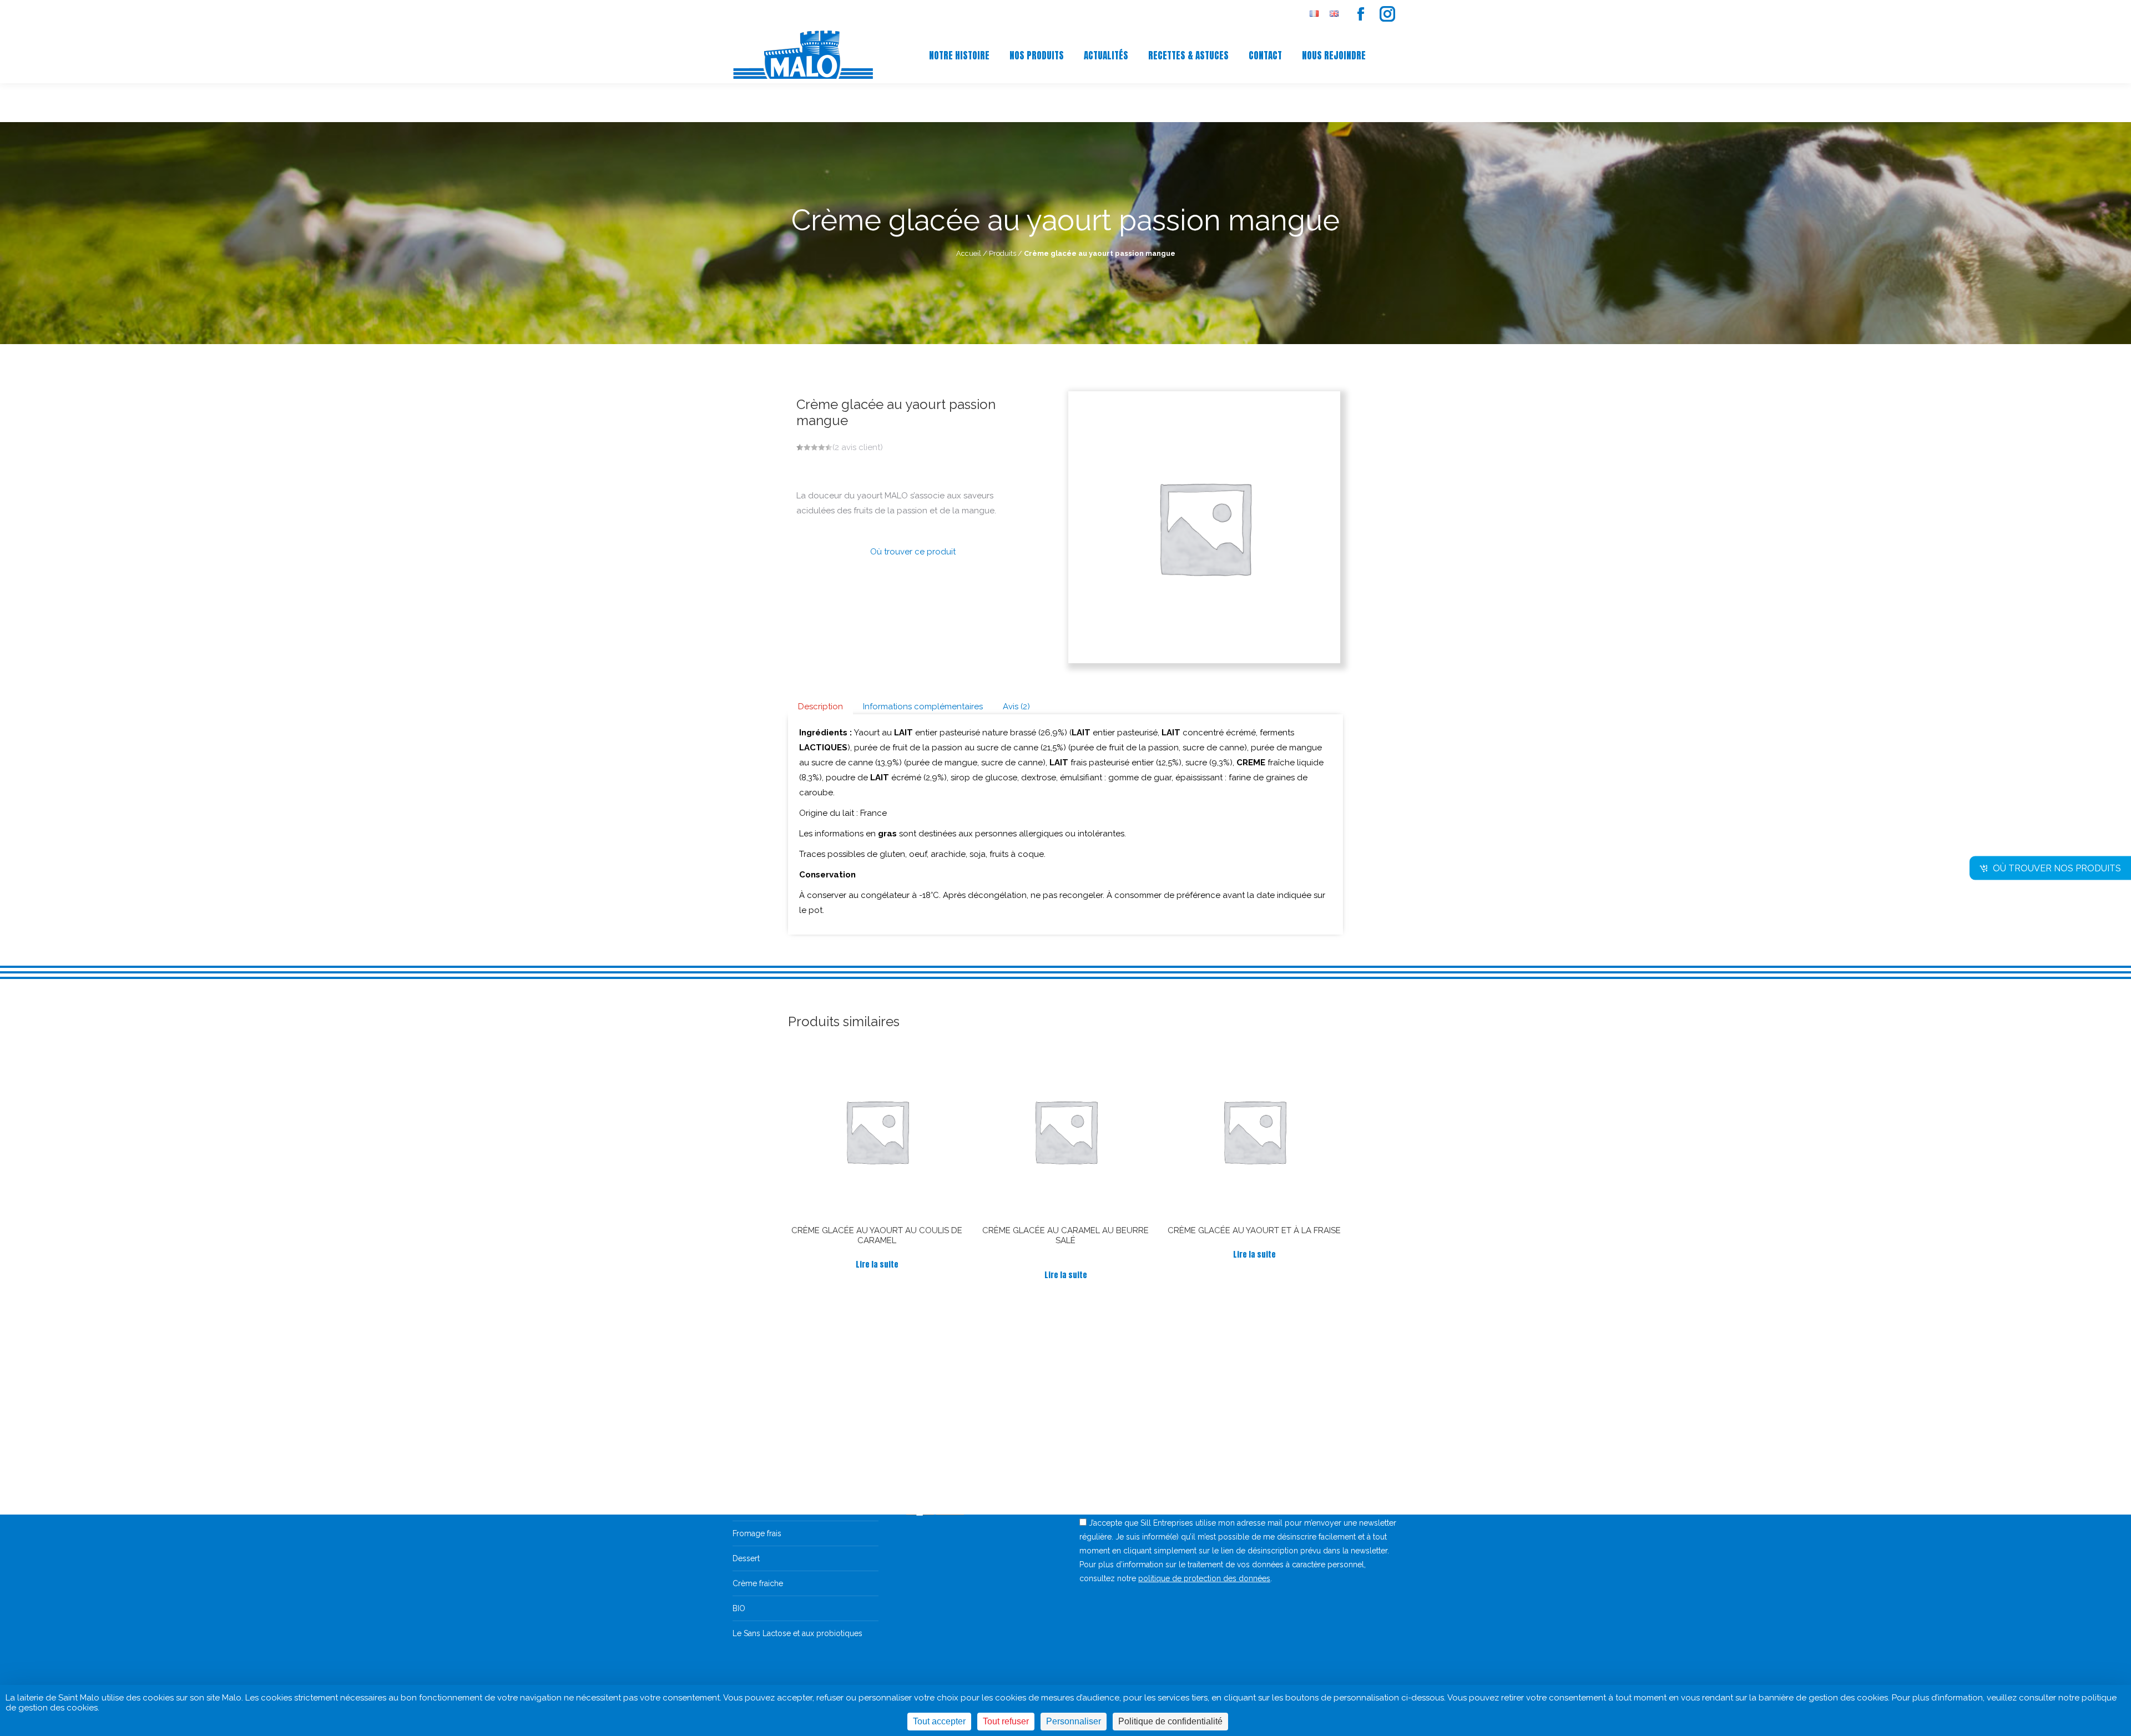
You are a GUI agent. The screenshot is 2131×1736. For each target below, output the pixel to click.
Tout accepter (939, 1721)
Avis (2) (1016, 706)
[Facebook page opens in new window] (1361, 14)
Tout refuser (1006, 1721)
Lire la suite (877, 1265)
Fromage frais (757, 1533)
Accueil (969, 253)
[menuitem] (1314, 14)
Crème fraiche (758, 1583)
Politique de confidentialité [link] (1170, 1721)
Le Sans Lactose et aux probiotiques (797, 1633)
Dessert (746, 1558)
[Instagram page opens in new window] (1387, 14)
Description (820, 706)
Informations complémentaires (923, 706)
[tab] (820, 707)
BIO (739, 1608)
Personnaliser (1074, 1721)
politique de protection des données (1204, 1578)
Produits (1003, 253)
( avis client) (858, 447)
